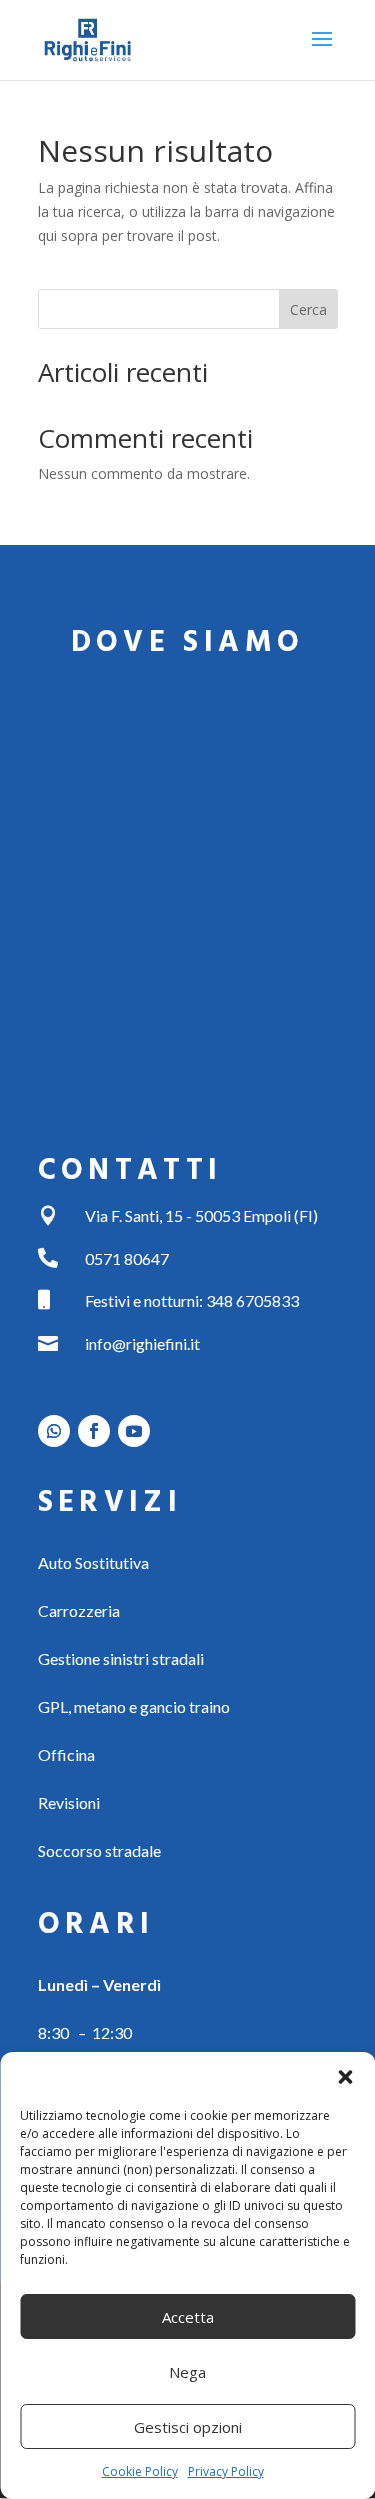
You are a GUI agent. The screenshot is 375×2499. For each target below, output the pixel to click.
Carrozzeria (79, 1610)
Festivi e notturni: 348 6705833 (192, 1300)
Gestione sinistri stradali (121, 1658)
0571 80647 (127, 1258)
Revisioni (69, 1802)
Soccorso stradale (99, 1850)
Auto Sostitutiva (93, 1562)
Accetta (188, 2317)
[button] (345, 2077)
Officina (66, 1754)
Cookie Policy (140, 2471)
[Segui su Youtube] (134, 1431)
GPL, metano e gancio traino (134, 1706)
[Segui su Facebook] (94, 1431)
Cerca (308, 309)
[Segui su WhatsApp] (54, 1431)
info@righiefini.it (142, 1343)
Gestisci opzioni (188, 2427)
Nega (187, 2372)
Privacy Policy (226, 2471)
